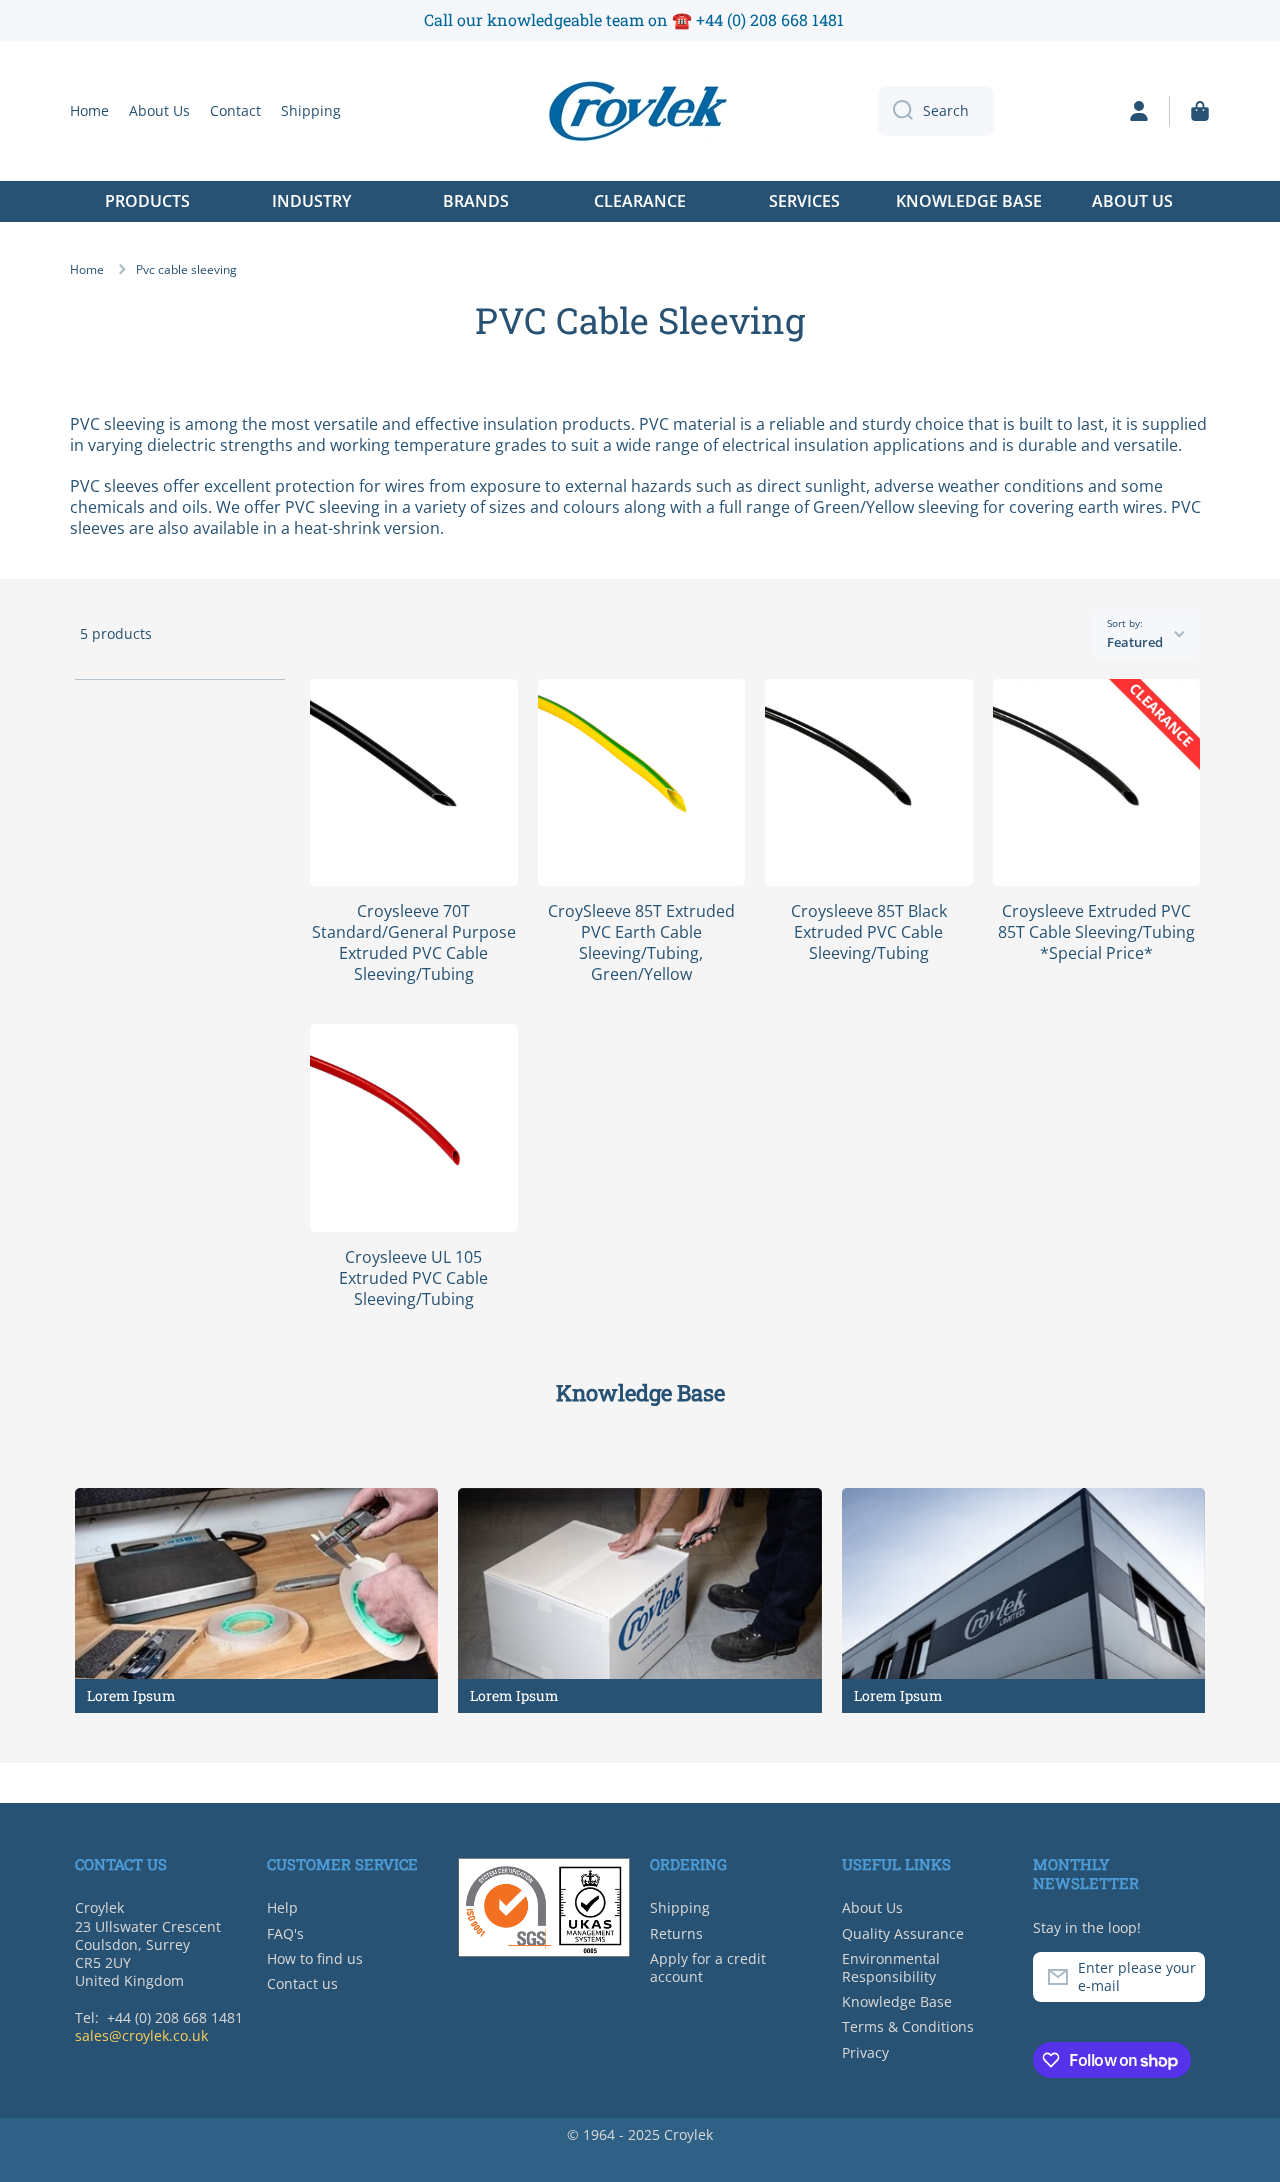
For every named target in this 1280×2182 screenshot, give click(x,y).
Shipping (680, 1907)
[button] (1200, 111)
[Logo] (640, 111)
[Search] (895, 111)
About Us (872, 1907)
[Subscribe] (1180, 1977)
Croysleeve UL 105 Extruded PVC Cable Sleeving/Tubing (413, 1278)
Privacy (865, 2052)
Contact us (302, 1983)
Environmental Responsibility (891, 1967)
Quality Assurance (903, 1933)
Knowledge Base (897, 2001)
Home (87, 270)
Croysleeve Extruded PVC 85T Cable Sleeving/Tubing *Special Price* (1096, 932)
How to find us (315, 1958)
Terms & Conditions (908, 2026)
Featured (1135, 642)
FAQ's (285, 1933)
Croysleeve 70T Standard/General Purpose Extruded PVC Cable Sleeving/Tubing (414, 942)
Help (282, 1907)
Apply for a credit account (708, 1967)
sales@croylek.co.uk (141, 2035)
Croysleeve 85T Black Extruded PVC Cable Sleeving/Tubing (869, 932)
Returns (676, 1933)
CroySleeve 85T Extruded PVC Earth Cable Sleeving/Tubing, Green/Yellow (641, 942)
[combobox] (936, 111)
